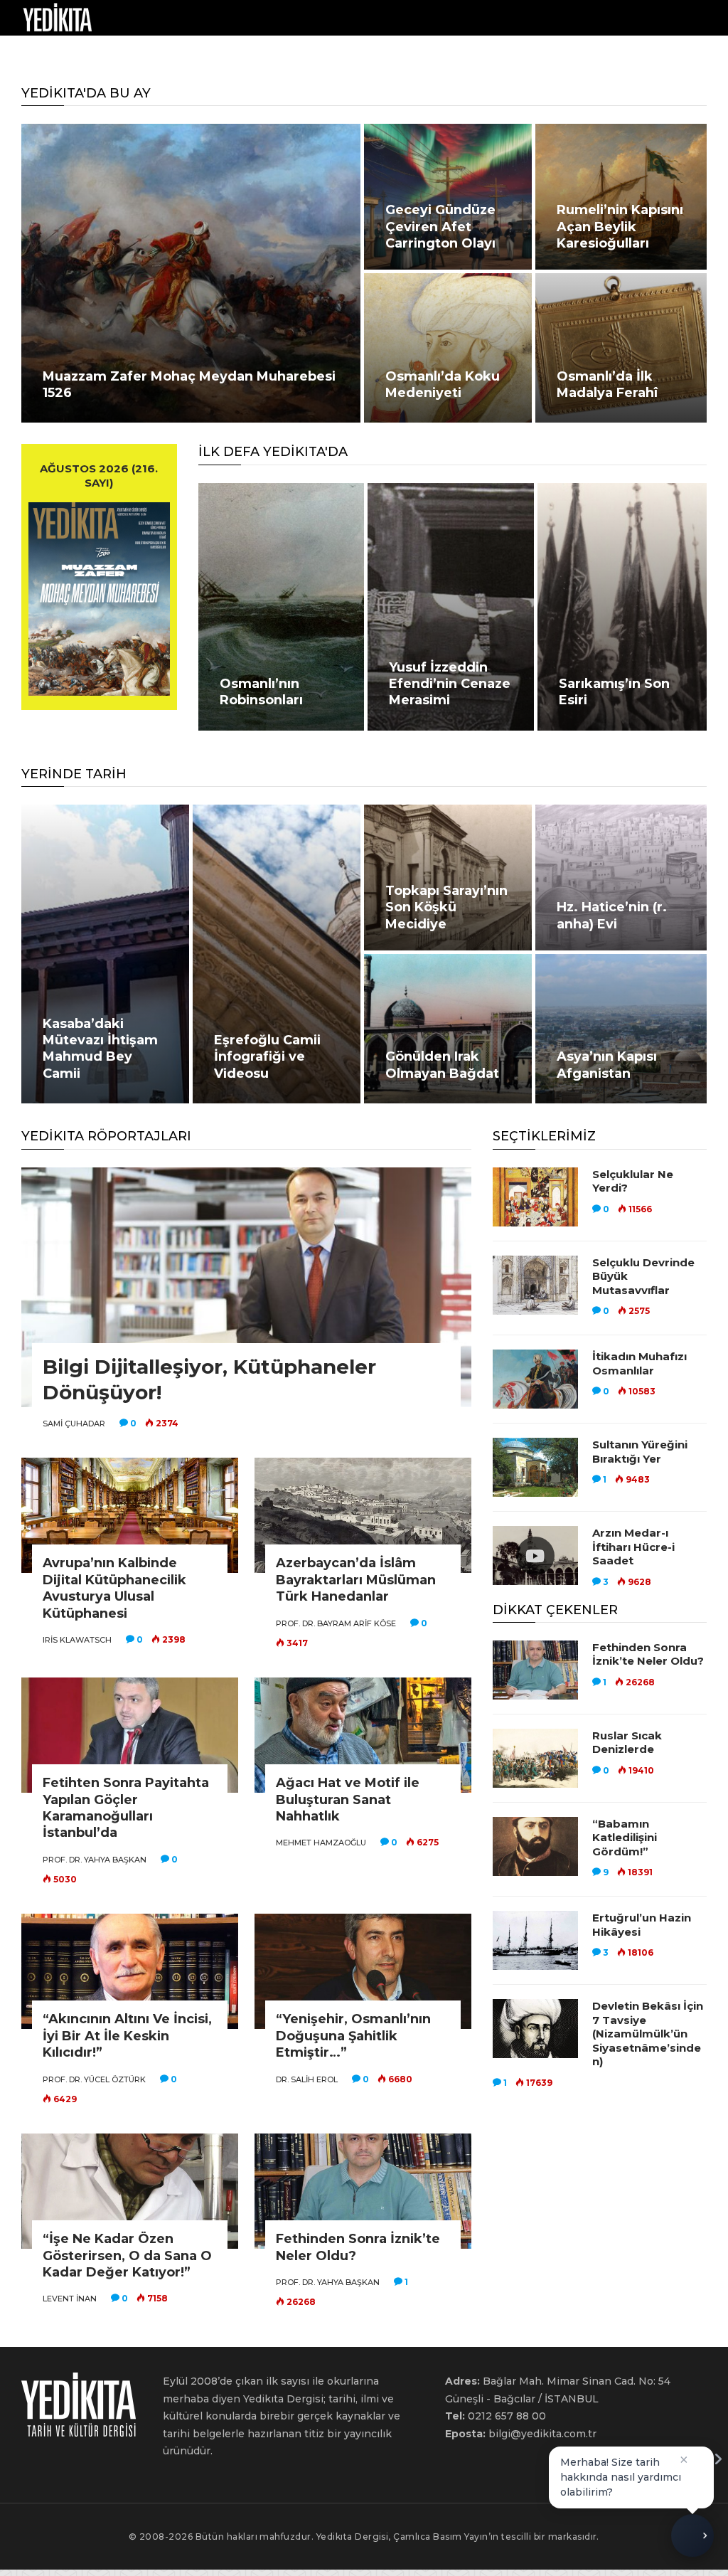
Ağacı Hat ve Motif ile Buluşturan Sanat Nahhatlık (348, 1800)
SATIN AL (451, 53)
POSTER (311, 53)
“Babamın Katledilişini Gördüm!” (625, 1838)
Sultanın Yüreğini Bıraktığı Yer (640, 1452)
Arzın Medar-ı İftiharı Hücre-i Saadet (633, 1547)
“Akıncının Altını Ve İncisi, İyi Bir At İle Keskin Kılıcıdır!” (127, 2036)
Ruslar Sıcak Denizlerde (627, 1743)
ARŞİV (156, 53)
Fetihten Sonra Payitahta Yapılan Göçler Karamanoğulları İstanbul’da (126, 1808)
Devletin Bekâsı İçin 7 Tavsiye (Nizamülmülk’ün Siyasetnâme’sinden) (648, 2034)
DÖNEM (36, 53)
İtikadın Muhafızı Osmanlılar (639, 1363)
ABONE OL (513, 53)
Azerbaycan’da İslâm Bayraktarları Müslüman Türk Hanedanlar (356, 1580)
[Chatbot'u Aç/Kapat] (692, 2537)
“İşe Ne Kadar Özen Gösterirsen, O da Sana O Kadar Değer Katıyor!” (127, 2256)
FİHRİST (207, 53)
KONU (97, 53)
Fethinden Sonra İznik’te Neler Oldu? (648, 1654)
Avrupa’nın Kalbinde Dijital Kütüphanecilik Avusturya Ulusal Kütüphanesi (114, 1588)
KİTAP (259, 53)
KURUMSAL (373, 53)
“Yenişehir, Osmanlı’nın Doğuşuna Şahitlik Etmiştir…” (353, 2036)
